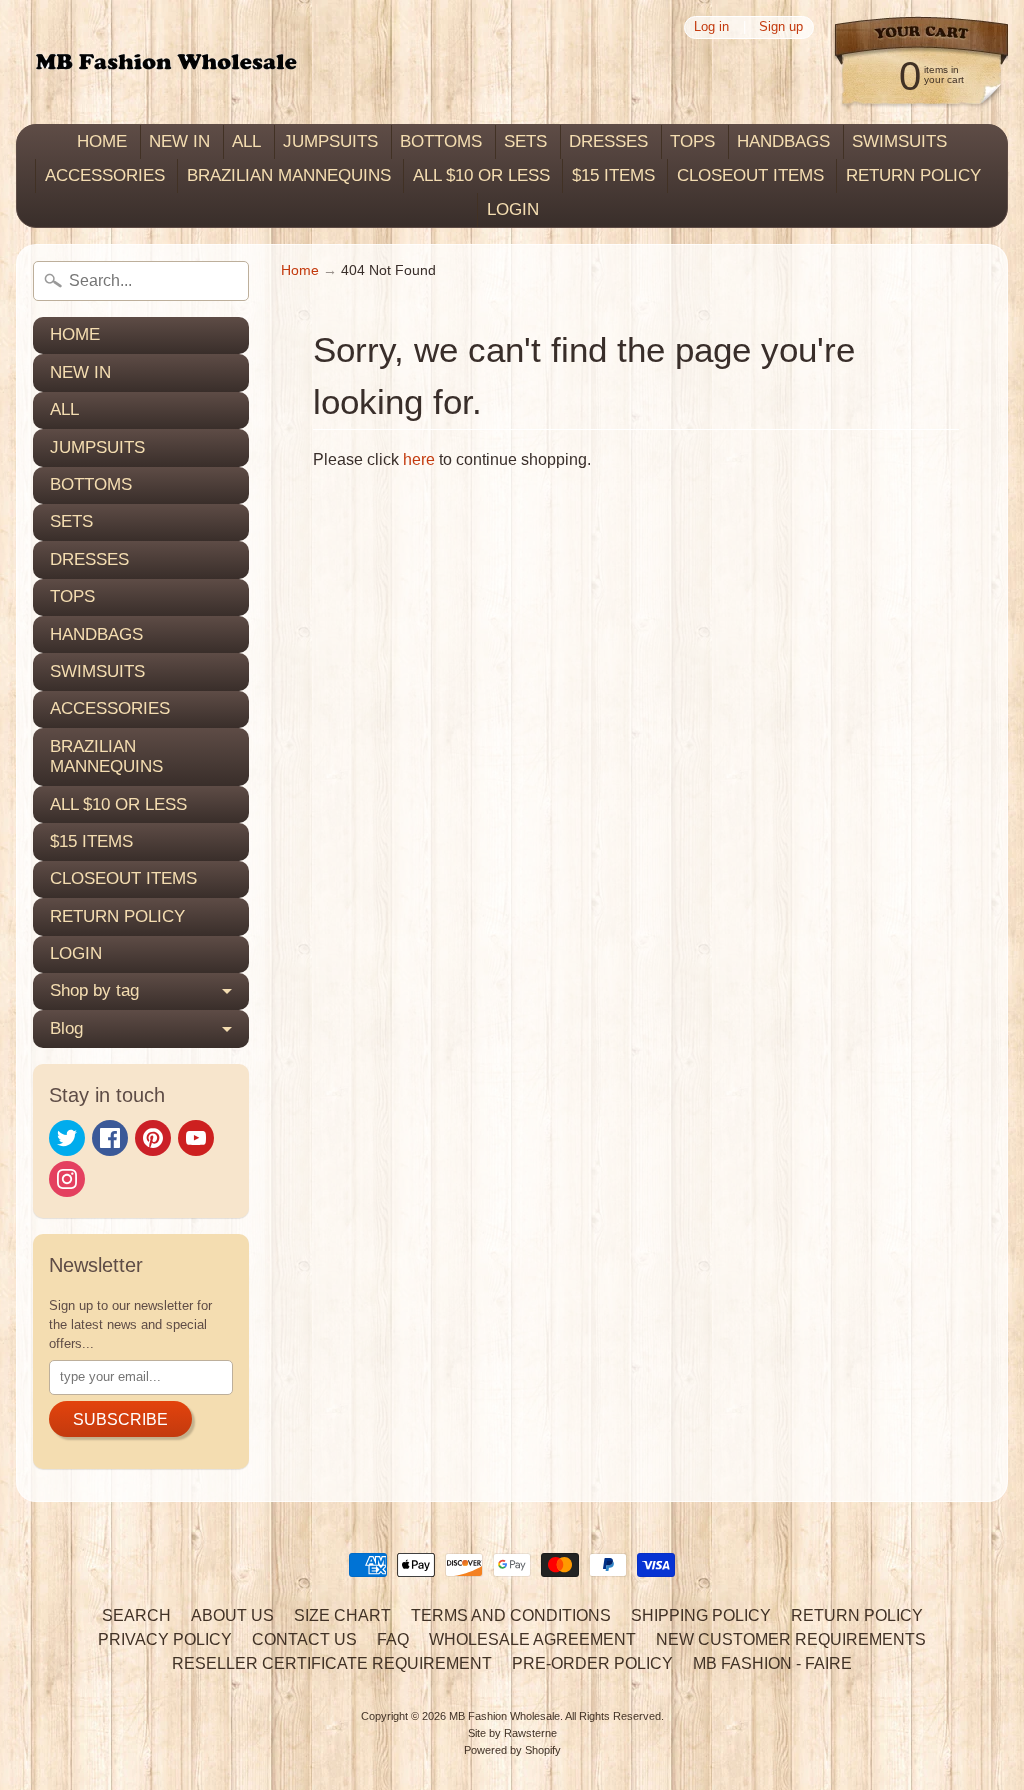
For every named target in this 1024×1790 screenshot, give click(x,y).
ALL (246, 141)
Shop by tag (94, 990)
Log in (711, 27)
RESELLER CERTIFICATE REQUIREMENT (332, 1663)
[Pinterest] (153, 1138)
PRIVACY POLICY (165, 1639)
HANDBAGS (783, 141)
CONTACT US (304, 1639)
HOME (102, 141)
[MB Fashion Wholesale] (166, 62)
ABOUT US (232, 1615)
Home (300, 270)
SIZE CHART (342, 1615)
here (419, 459)
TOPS (692, 141)
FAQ (393, 1639)
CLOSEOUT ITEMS (750, 175)
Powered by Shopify (512, 1750)
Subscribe (120, 1419)
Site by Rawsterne (512, 1733)
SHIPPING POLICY (701, 1615)
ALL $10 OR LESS (481, 175)
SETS (525, 141)
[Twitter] (67, 1138)
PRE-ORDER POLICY (592, 1663)
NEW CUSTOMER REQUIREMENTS (791, 1639)
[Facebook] (110, 1138)
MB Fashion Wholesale (504, 1716)
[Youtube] (196, 1138)
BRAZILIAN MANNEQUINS (289, 175)
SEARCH (136, 1615)
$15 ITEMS (613, 175)
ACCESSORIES (105, 175)
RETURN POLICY (913, 175)
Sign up (781, 27)
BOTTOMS (441, 141)
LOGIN (513, 209)
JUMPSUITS (330, 141)
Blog (66, 1028)
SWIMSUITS (899, 141)
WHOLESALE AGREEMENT (532, 1639)
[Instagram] (67, 1179)
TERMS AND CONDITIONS (511, 1615)
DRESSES (608, 141)
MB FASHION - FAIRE (772, 1663)
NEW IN (179, 141)
